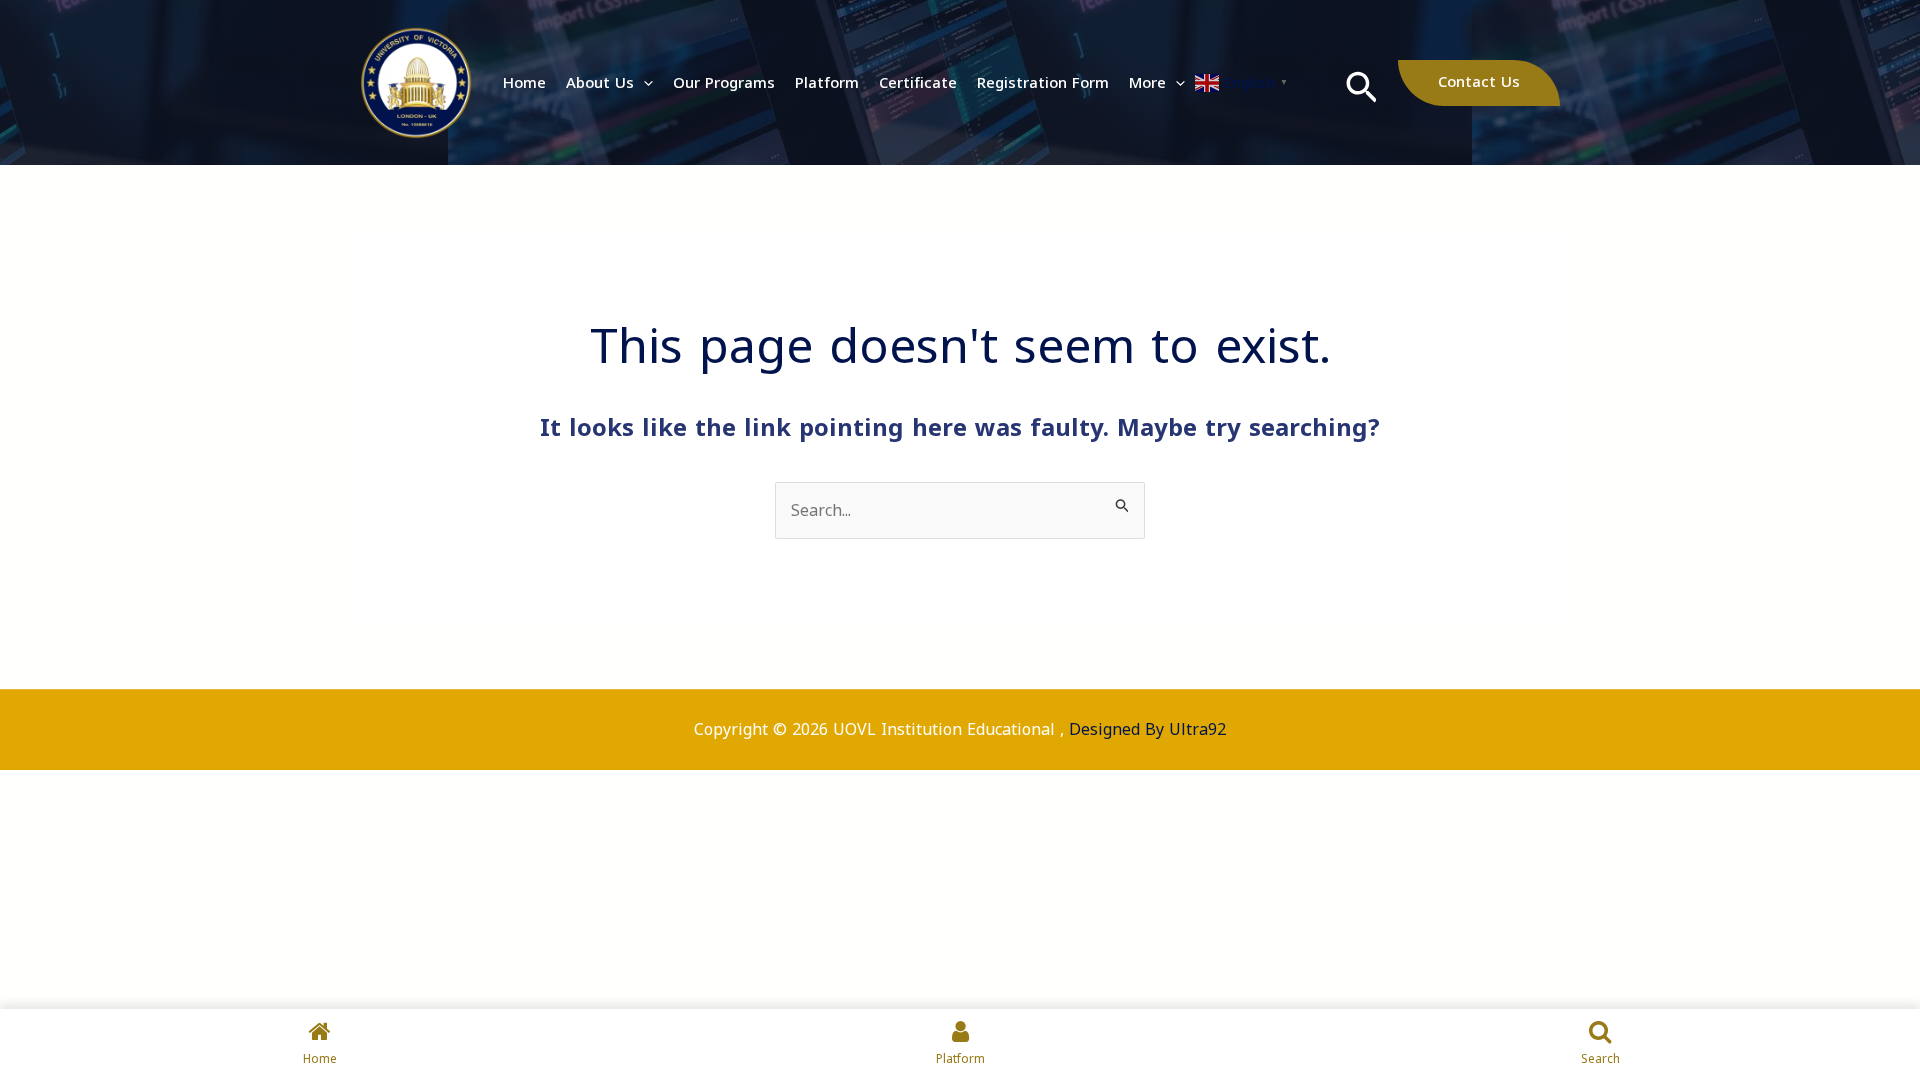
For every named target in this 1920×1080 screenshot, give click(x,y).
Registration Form (1043, 83)
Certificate (918, 83)
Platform (827, 83)
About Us (600, 83)
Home (524, 83)
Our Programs (724, 83)
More (1147, 83)
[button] (643, 83)
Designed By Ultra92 (1147, 729)
